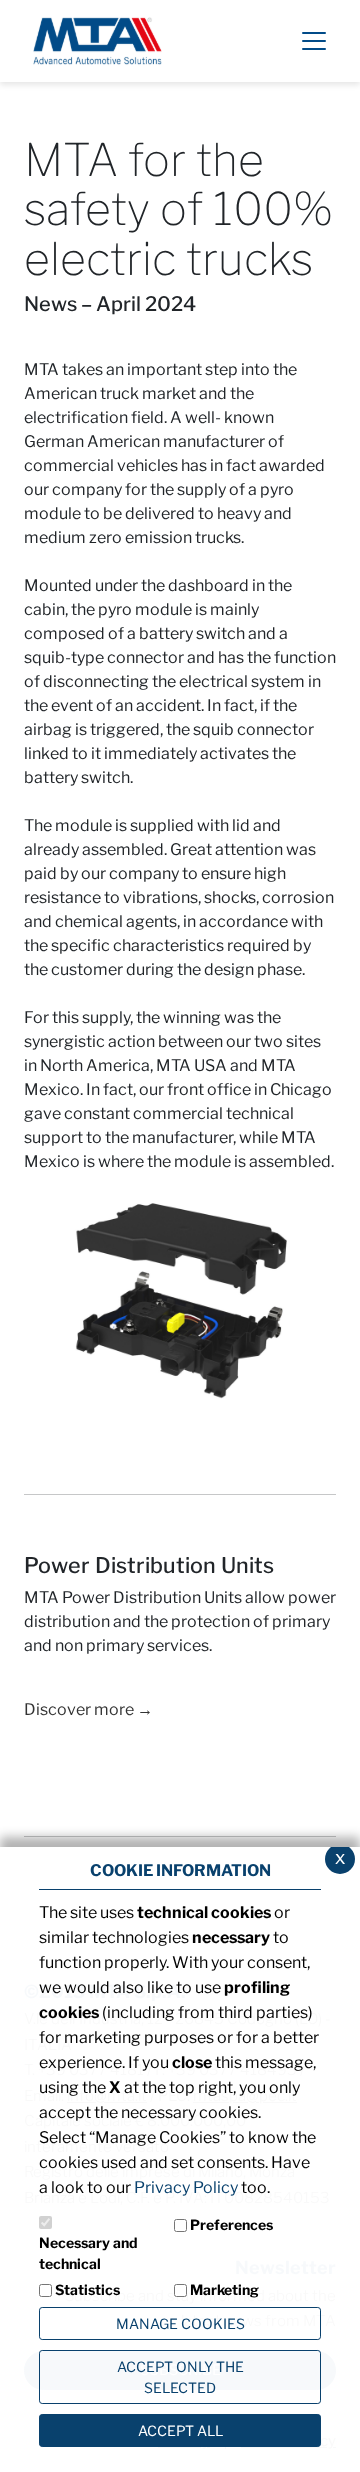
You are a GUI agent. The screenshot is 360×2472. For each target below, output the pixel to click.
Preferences (231, 2224)
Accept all (180, 2430)
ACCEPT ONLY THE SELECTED (180, 2377)
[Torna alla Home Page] (97, 39)
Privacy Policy (186, 2187)
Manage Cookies (180, 2323)
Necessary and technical (88, 2253)
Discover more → (88, 1709)
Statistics (87, 2289)
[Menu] (314, 41)
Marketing (224, 2289)
